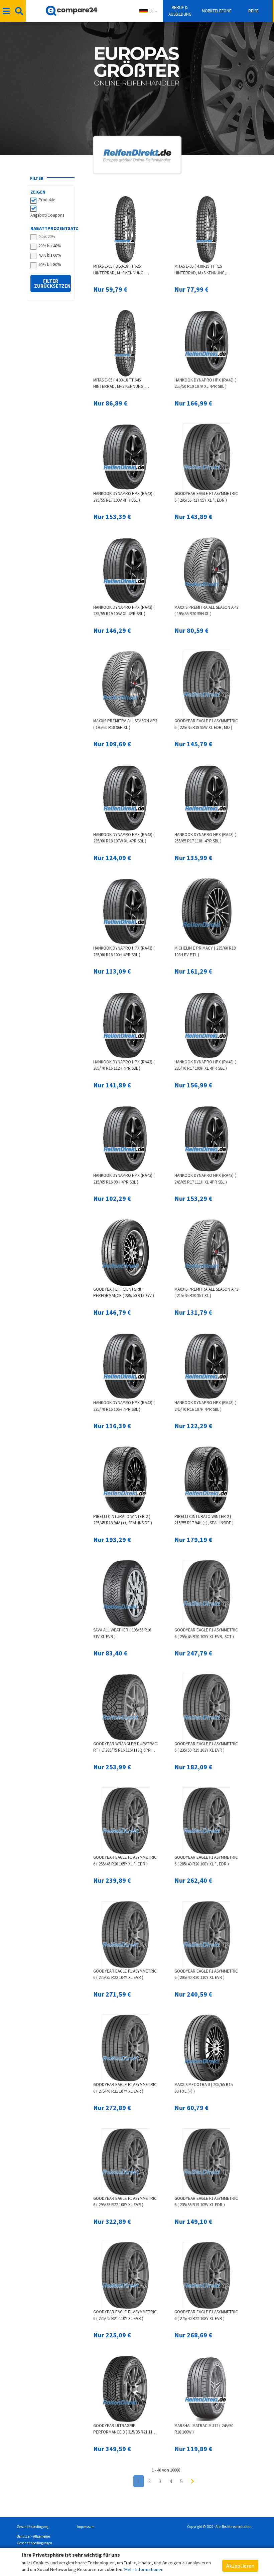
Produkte (47, 200)
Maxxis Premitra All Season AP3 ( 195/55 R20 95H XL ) (206, 611)
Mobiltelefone (217, 11)
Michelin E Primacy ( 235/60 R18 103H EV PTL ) (205, 951)
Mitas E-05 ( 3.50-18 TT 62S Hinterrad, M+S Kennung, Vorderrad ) (119, 270)
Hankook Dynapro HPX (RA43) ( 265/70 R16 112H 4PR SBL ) (124, 1065)
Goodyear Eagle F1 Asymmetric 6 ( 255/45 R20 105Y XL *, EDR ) (125, 1861)
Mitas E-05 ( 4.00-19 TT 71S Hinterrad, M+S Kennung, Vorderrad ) (200, 270)
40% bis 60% (50, 255)
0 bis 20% (47, 236)
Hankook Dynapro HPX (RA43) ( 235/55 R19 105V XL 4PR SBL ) (124, 611)
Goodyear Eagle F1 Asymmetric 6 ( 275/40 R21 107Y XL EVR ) (125, 2088)
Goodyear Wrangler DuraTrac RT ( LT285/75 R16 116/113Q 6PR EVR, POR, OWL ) (125, 1747)
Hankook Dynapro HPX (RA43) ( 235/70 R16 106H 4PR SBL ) (124, 1406)
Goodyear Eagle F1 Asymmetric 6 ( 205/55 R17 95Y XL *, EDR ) (206, 497)
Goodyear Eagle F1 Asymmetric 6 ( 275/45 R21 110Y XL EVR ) (125, 2315)
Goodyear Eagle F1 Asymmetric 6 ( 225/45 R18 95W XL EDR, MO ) (206, 724)
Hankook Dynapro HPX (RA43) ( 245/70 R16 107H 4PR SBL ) (205, 1406)
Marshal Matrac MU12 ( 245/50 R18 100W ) (204, 2429)
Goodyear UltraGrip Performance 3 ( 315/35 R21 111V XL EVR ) (125, 2429)
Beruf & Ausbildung (180, 11)
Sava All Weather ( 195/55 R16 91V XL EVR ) (122, 1633)
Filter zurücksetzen (52, 283)
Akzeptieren (240, 2566)
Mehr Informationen (144, 2569)
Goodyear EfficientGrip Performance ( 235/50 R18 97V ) (124, 1293)
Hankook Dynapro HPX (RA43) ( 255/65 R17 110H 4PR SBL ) (205, 838)
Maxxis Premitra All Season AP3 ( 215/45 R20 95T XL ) (206, 1293)
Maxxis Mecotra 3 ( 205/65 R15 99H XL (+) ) (203, 2088)
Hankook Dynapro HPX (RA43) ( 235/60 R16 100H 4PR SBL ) (124, 951)
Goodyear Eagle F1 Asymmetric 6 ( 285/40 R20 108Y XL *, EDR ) (206, 1861)
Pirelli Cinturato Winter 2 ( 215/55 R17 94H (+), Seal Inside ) (204, 1520)
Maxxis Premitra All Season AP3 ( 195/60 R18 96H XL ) (125, 724)
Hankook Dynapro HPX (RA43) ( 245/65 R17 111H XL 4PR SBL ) (205, 1179)
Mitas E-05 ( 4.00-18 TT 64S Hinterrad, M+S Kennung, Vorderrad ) (119, 384)
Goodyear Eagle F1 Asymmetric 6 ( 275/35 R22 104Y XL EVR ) (125, 1974)
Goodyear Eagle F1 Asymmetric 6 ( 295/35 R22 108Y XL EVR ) (125, 2202)
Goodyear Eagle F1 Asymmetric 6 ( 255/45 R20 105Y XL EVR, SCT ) (206, 1633)
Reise (253, 11)
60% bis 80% (50, 265)
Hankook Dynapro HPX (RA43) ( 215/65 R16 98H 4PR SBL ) (124, 1179)
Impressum (86, 2527)
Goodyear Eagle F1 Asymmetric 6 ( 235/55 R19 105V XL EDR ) (206, 2202)
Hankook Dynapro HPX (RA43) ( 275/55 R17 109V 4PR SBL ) (124, 497)
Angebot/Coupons (47, 215)
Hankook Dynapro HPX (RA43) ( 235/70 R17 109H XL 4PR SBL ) (205, 1065)
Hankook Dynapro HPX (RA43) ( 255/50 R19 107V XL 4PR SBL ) (205, 383)
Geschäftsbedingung (33, 2527)
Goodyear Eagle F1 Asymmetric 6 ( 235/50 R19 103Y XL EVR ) (206, 1747)
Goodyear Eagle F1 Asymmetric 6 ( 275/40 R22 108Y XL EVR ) (206, 2315)
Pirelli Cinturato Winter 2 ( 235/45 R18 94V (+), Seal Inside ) (123, 1520)
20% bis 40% (50, 246)
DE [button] (151, 11)
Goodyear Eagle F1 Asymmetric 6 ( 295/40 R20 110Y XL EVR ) (206, 1974)
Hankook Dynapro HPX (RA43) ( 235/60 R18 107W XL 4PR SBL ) (124, 838)
